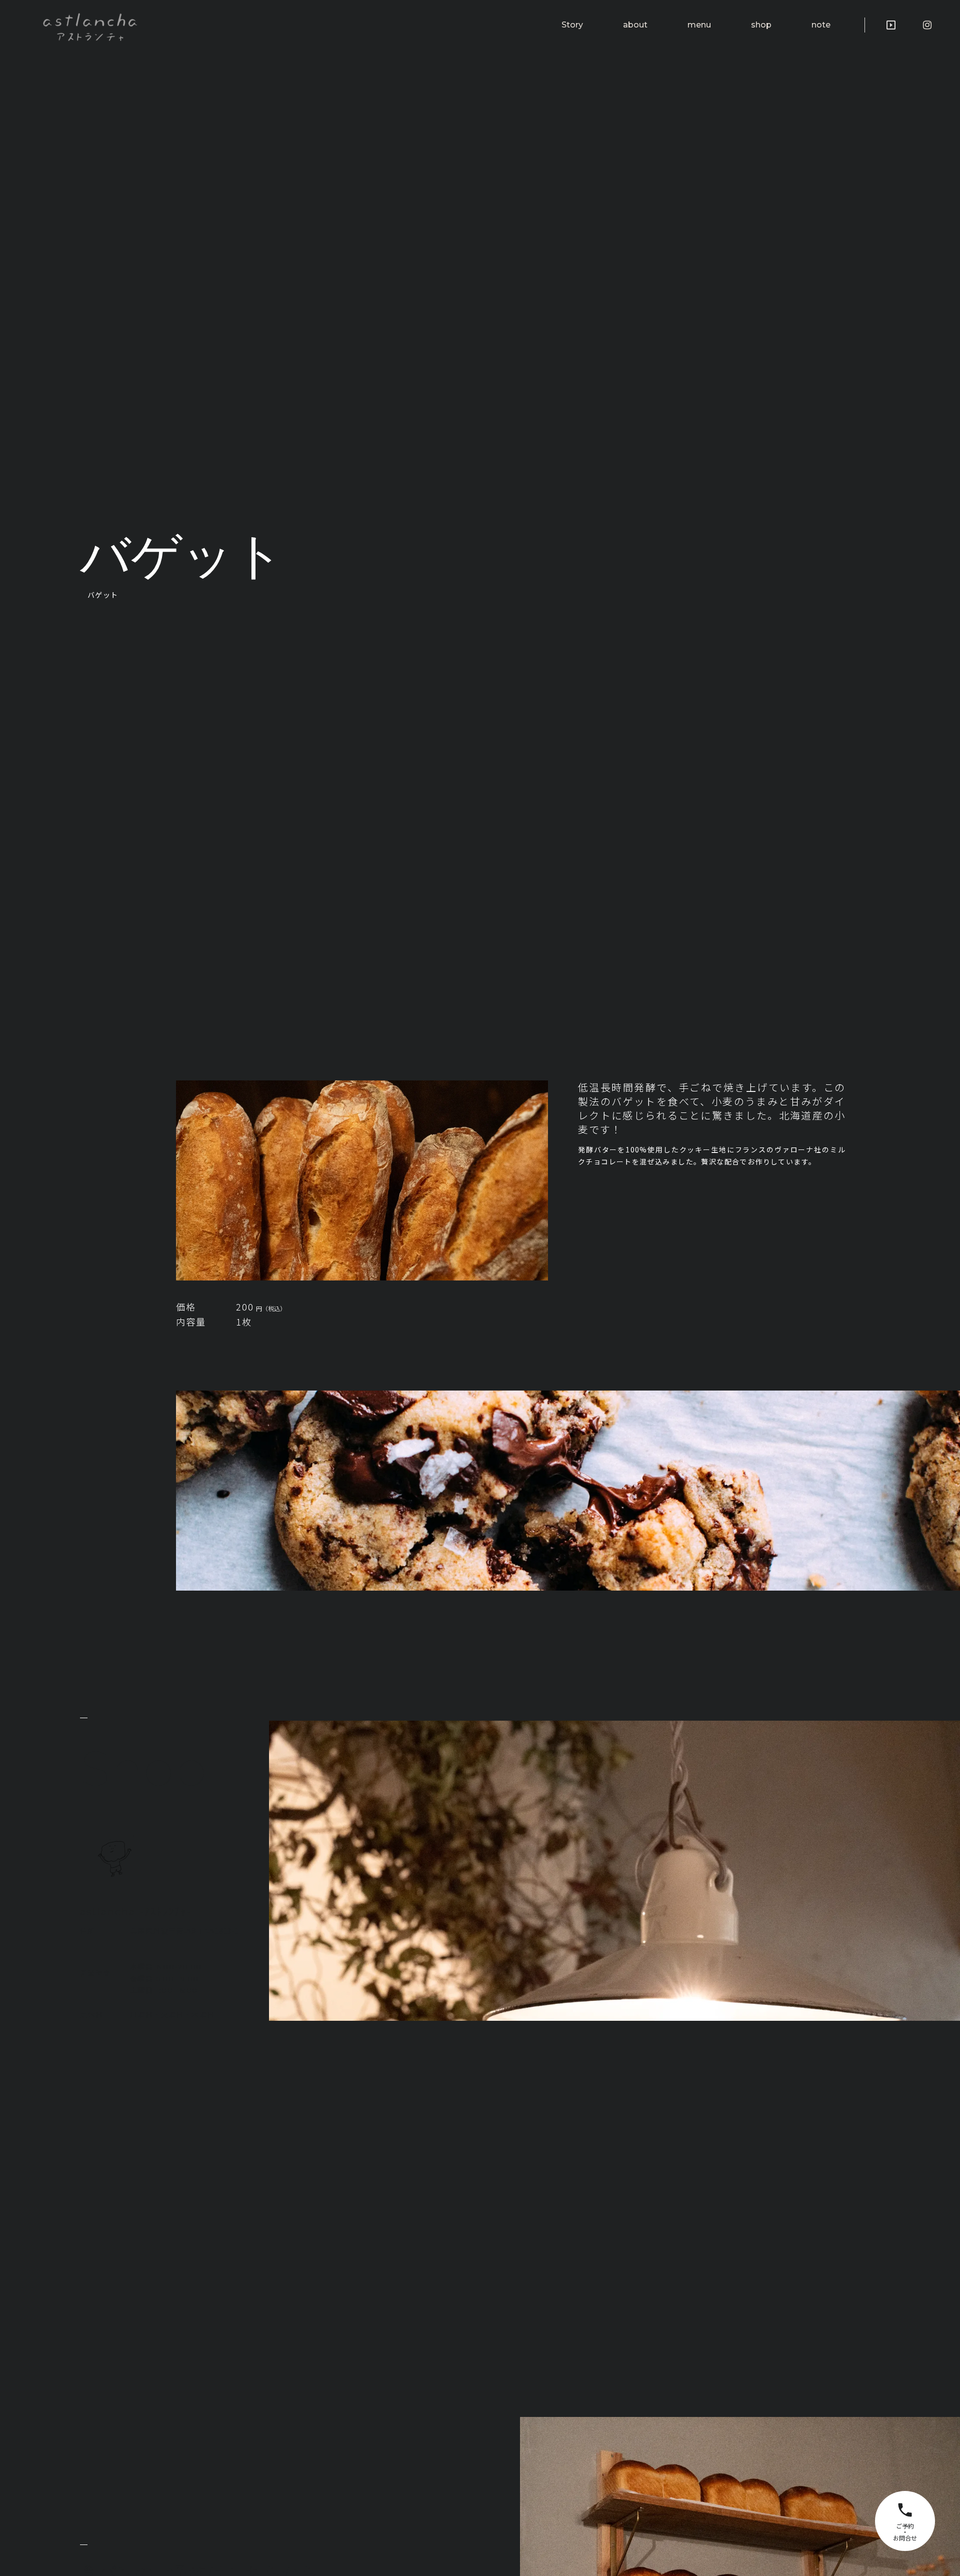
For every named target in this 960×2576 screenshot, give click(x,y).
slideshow (891, 25)
